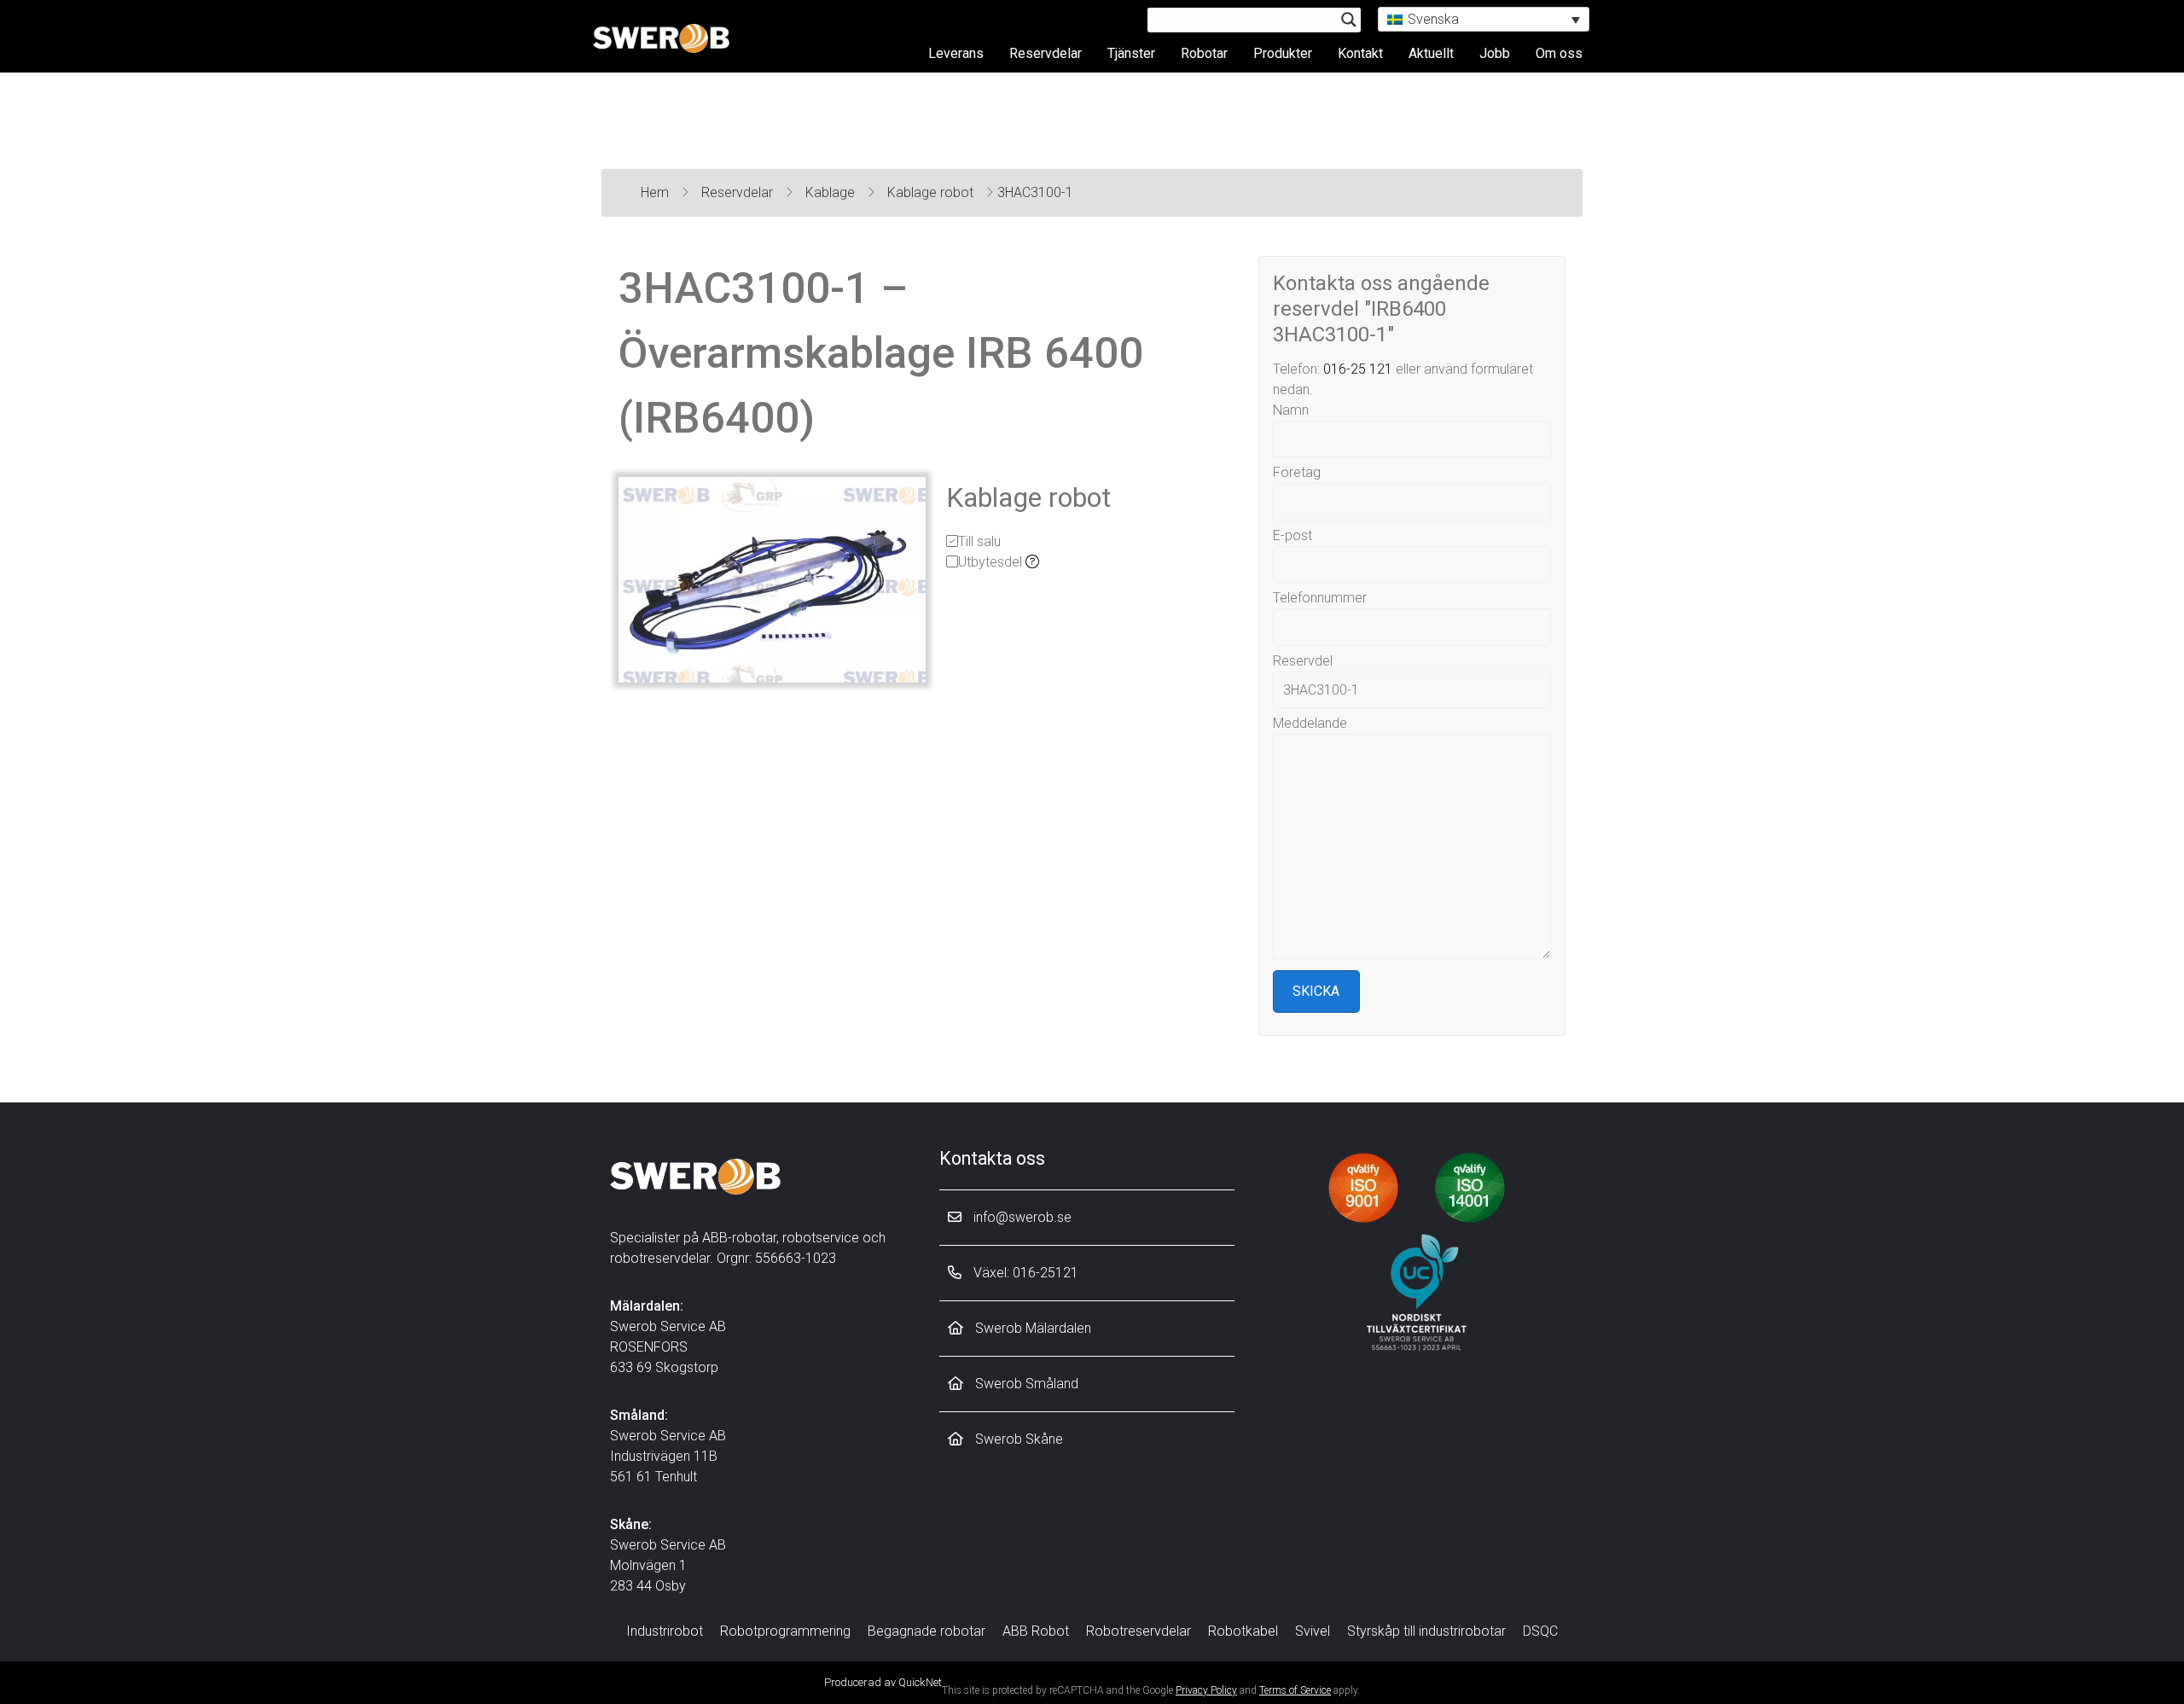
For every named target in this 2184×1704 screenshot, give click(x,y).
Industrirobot (665, 1631)
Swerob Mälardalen (1031, 1328)
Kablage (832, 192)
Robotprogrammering (785, 1631)
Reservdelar (1046, 53)
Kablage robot (932, 192)
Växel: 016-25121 (1024, 1273)
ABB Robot (1036, 1631)
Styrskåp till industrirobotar (1426, 1631)
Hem (656, 192)
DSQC (1540, 1631)
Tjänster (1131, 53)
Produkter (1283, 53)
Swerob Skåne (1017, 1439)
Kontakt (1360, 53)
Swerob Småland (1025, 1384)
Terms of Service (1295, 1690)
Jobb (1495, 53)
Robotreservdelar (1138, 1631)
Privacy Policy (1206, 1690)
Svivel (1313, 1631)
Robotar (1204, 53)
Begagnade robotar (926, 1631)
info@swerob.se (1021, 1217)
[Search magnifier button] (1349, 20)
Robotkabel (1243, 1631)
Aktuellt (1431, 53)
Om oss (1559, 53)
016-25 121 (1358, 369)
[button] (1484, 19)
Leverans (956, 53)
